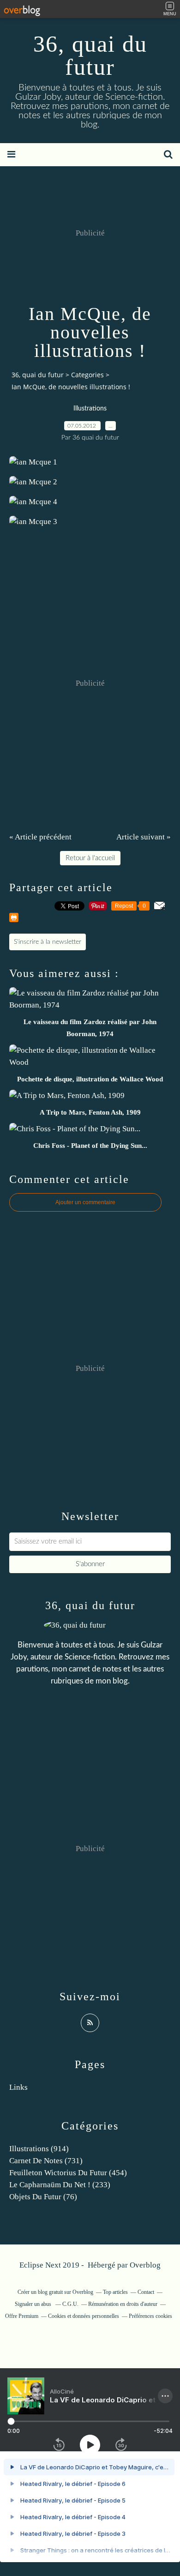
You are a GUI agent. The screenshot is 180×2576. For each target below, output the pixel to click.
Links (18, 2087)
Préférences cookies (150, 2316)
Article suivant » (144, 837)
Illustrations (90, 409)
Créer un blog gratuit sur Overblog (55, 2292)
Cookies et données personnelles (84, 2316)
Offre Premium (22, 2316)
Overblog (145, 2265)
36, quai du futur (90, 55)
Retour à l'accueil (90, 858)
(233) (60, 2185)
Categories (87, 375)
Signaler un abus (34, 2304)
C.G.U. (70, 2304)
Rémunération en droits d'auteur (123, 2304)
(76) (43, 2197)
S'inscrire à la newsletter (48, 942)
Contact (146, 2292)
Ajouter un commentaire (85, 1202)
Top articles (115, 2292)
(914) (39, 2149)
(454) (68, 2173)
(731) (46, 2161)
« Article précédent (40, 837)
